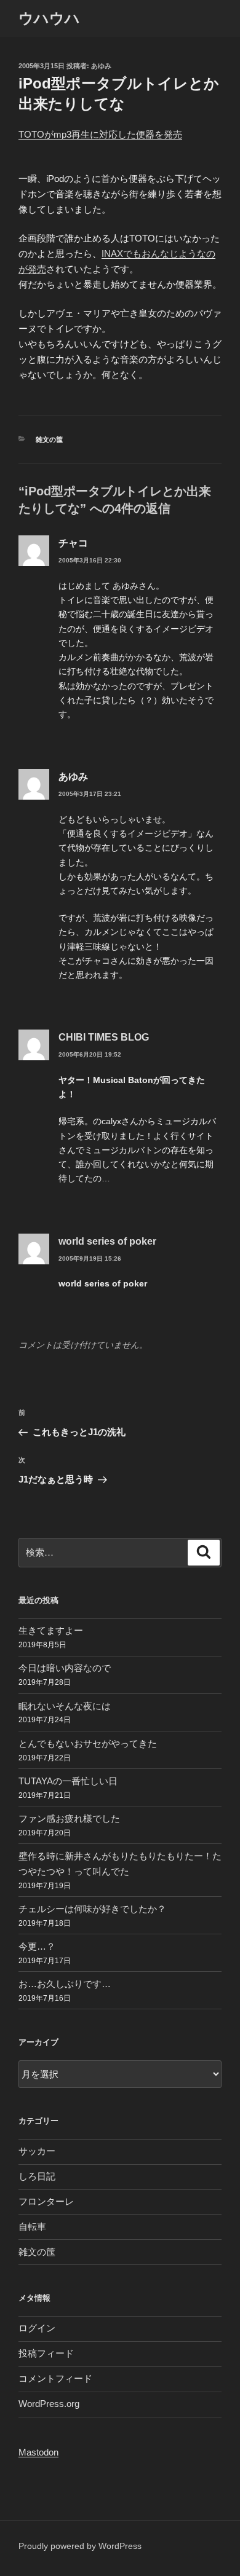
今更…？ (37, 1946)
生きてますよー (51, 1630)
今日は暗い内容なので (65, 1668)
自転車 (32, 2227)
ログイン (37, 2328)
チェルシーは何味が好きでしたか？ (92, 1909)
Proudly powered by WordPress (80, 2546)
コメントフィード (55, 2378)
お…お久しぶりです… (65, 1984)
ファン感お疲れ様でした (69, 1818)
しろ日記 (37, 2176)
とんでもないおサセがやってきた (88, 1743)
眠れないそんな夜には (65, 1706)
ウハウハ (49, 18)
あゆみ (101, 66)
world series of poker (107, 1241)
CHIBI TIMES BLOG (104, 1037)
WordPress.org (49, 2404)
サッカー (37, 2151)
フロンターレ (46, 2201)
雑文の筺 (49, 439)
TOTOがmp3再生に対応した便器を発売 (100, 134)
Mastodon (38, 2452)
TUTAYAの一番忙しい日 (68, 1781)
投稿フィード (46, 2353)
